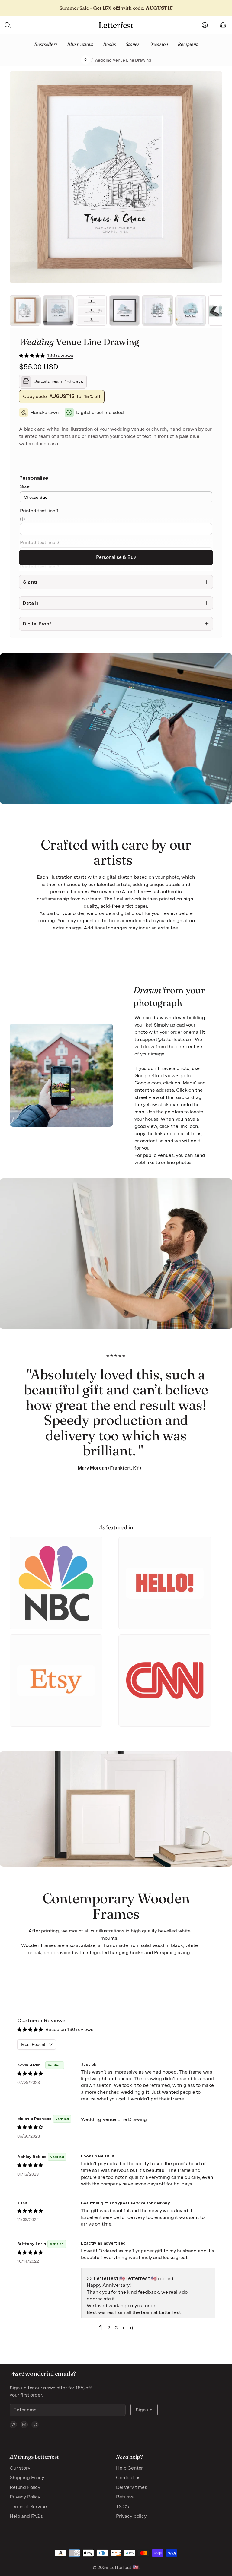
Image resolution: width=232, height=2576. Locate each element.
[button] (32, 355)
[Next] (216, 177)
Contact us (128, 2478)
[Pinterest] (35, 2425)
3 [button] (116, 2328)
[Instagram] (24, 2425)
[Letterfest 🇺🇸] (116, 25)
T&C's (122, 2506)
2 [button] (109, 2328)
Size (25, 486)
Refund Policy (25, 2487)
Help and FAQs (26, 2516)
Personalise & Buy (116, 557)
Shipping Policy (27, 2478)
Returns (125, 2497)
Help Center (129, 2468)
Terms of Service (28, 2506)
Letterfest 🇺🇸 (124, 2567)
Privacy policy (131, 2516)
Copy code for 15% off (62, 396)
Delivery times (132, 2487)
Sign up (144, 2410)
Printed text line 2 (40, 542)
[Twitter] (13, 2425)
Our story (20, 2468)
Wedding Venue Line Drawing (123, 60)
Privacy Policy (25, 2497)
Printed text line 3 (40, 567)
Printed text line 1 (39, 511)
